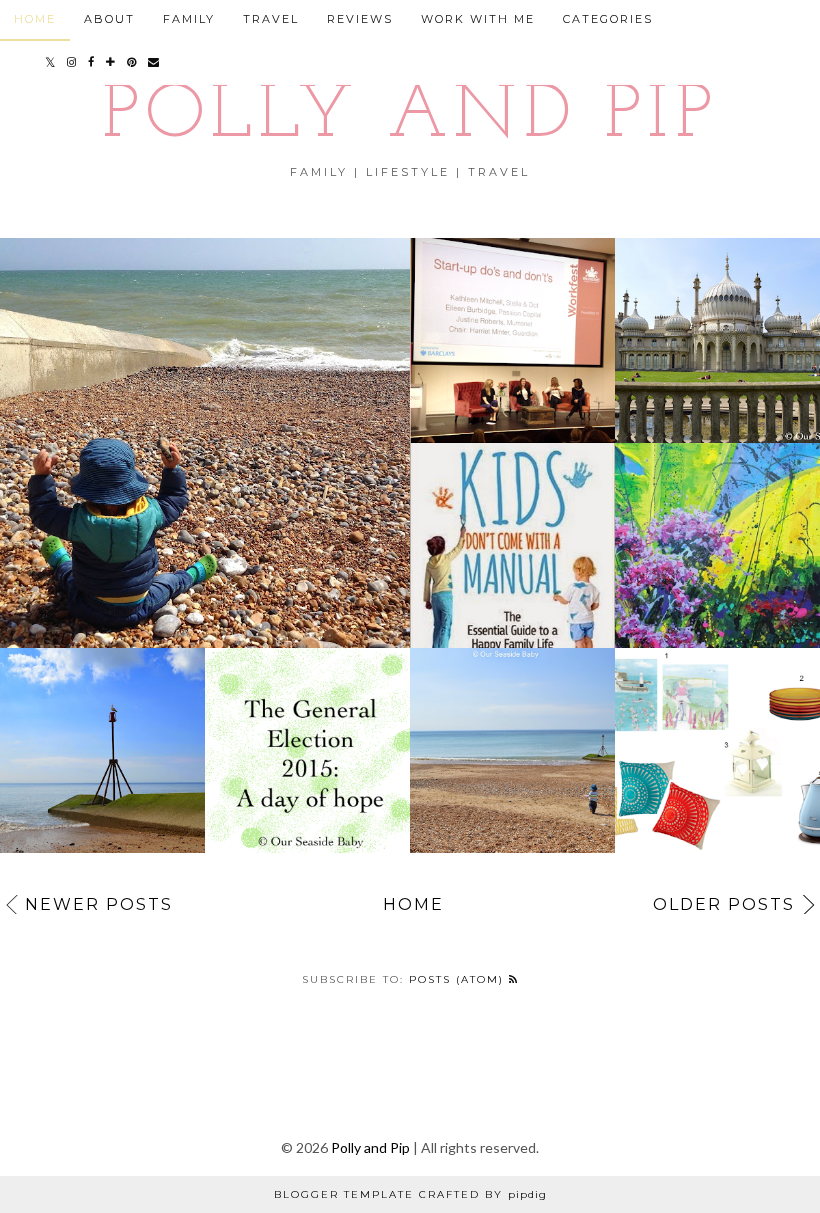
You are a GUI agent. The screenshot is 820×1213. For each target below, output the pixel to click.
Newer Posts (99, 904)
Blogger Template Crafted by (410, 1194)
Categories (608, 19)
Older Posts (724, 904)
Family (189, 19)
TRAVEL (271, 19)
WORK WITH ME (478, 19)
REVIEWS (360, 19)
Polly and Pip (410, 117)
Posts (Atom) (459, 979)
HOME (35, 19)
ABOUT (109, 19)
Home (413, 904)
